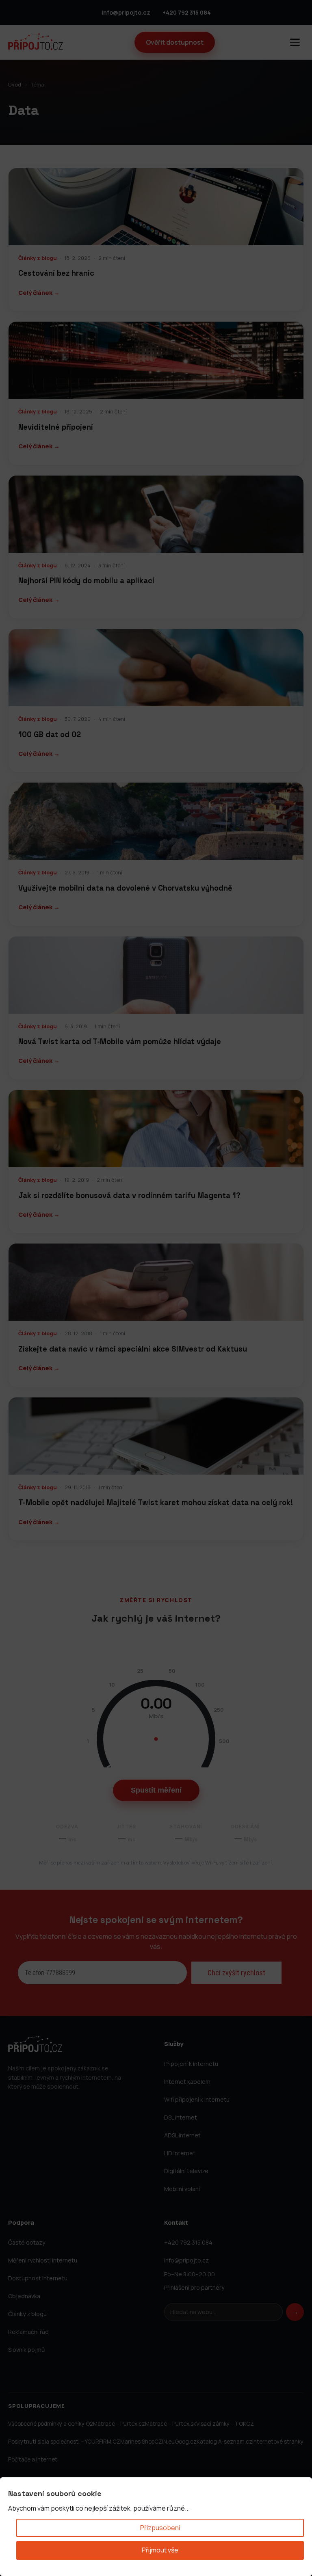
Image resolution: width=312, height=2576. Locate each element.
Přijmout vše (160, 2550)
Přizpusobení (160, 2528)
